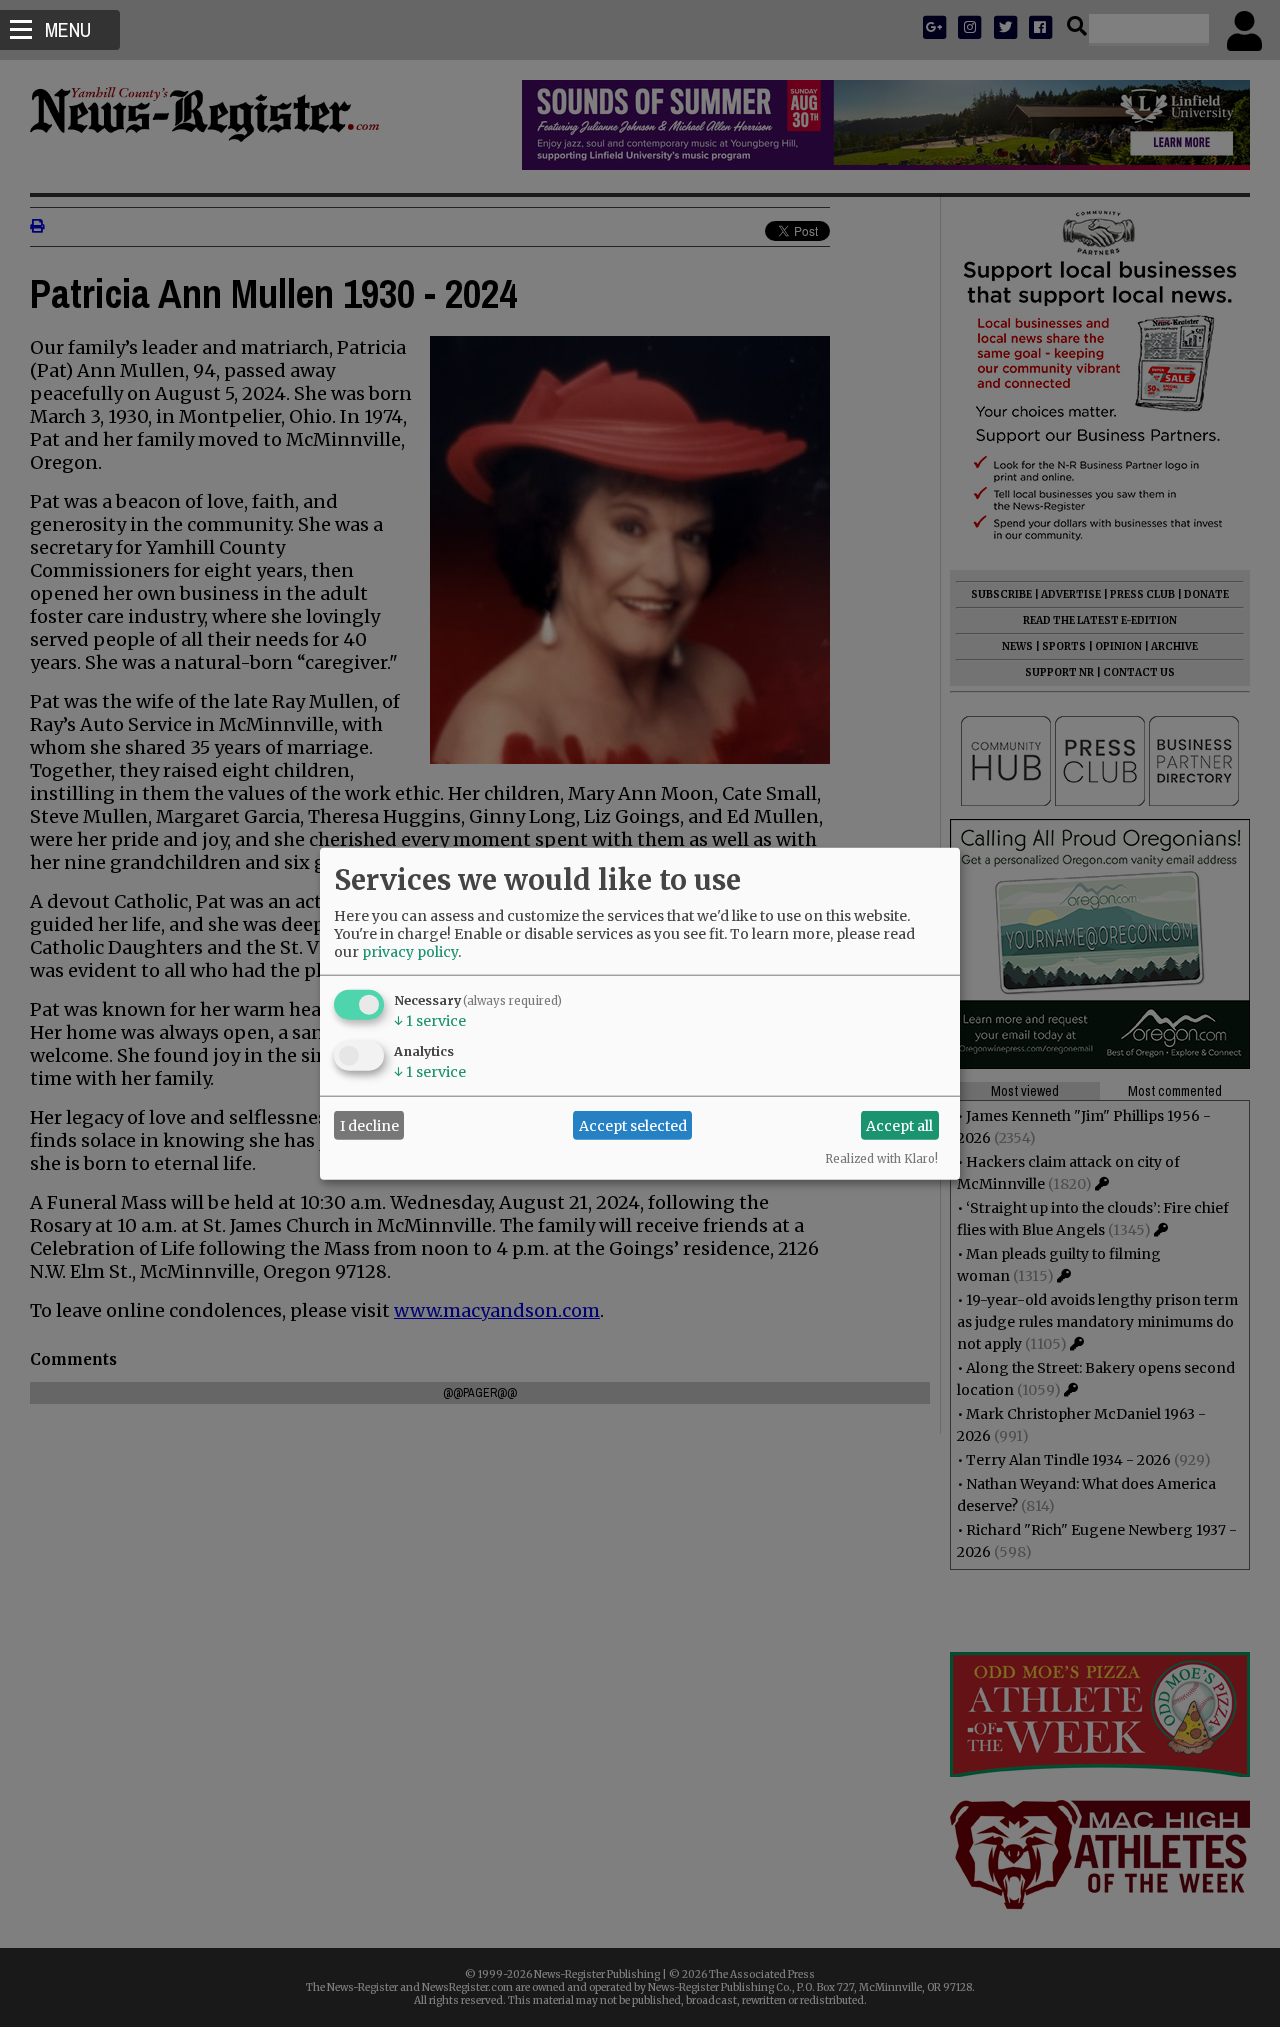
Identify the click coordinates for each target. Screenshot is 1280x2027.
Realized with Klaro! (881, 1159)
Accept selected (633, 1125)
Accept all (899, 1125)
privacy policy (410, 952)
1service (430, 1021)
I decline (369, 1125)
